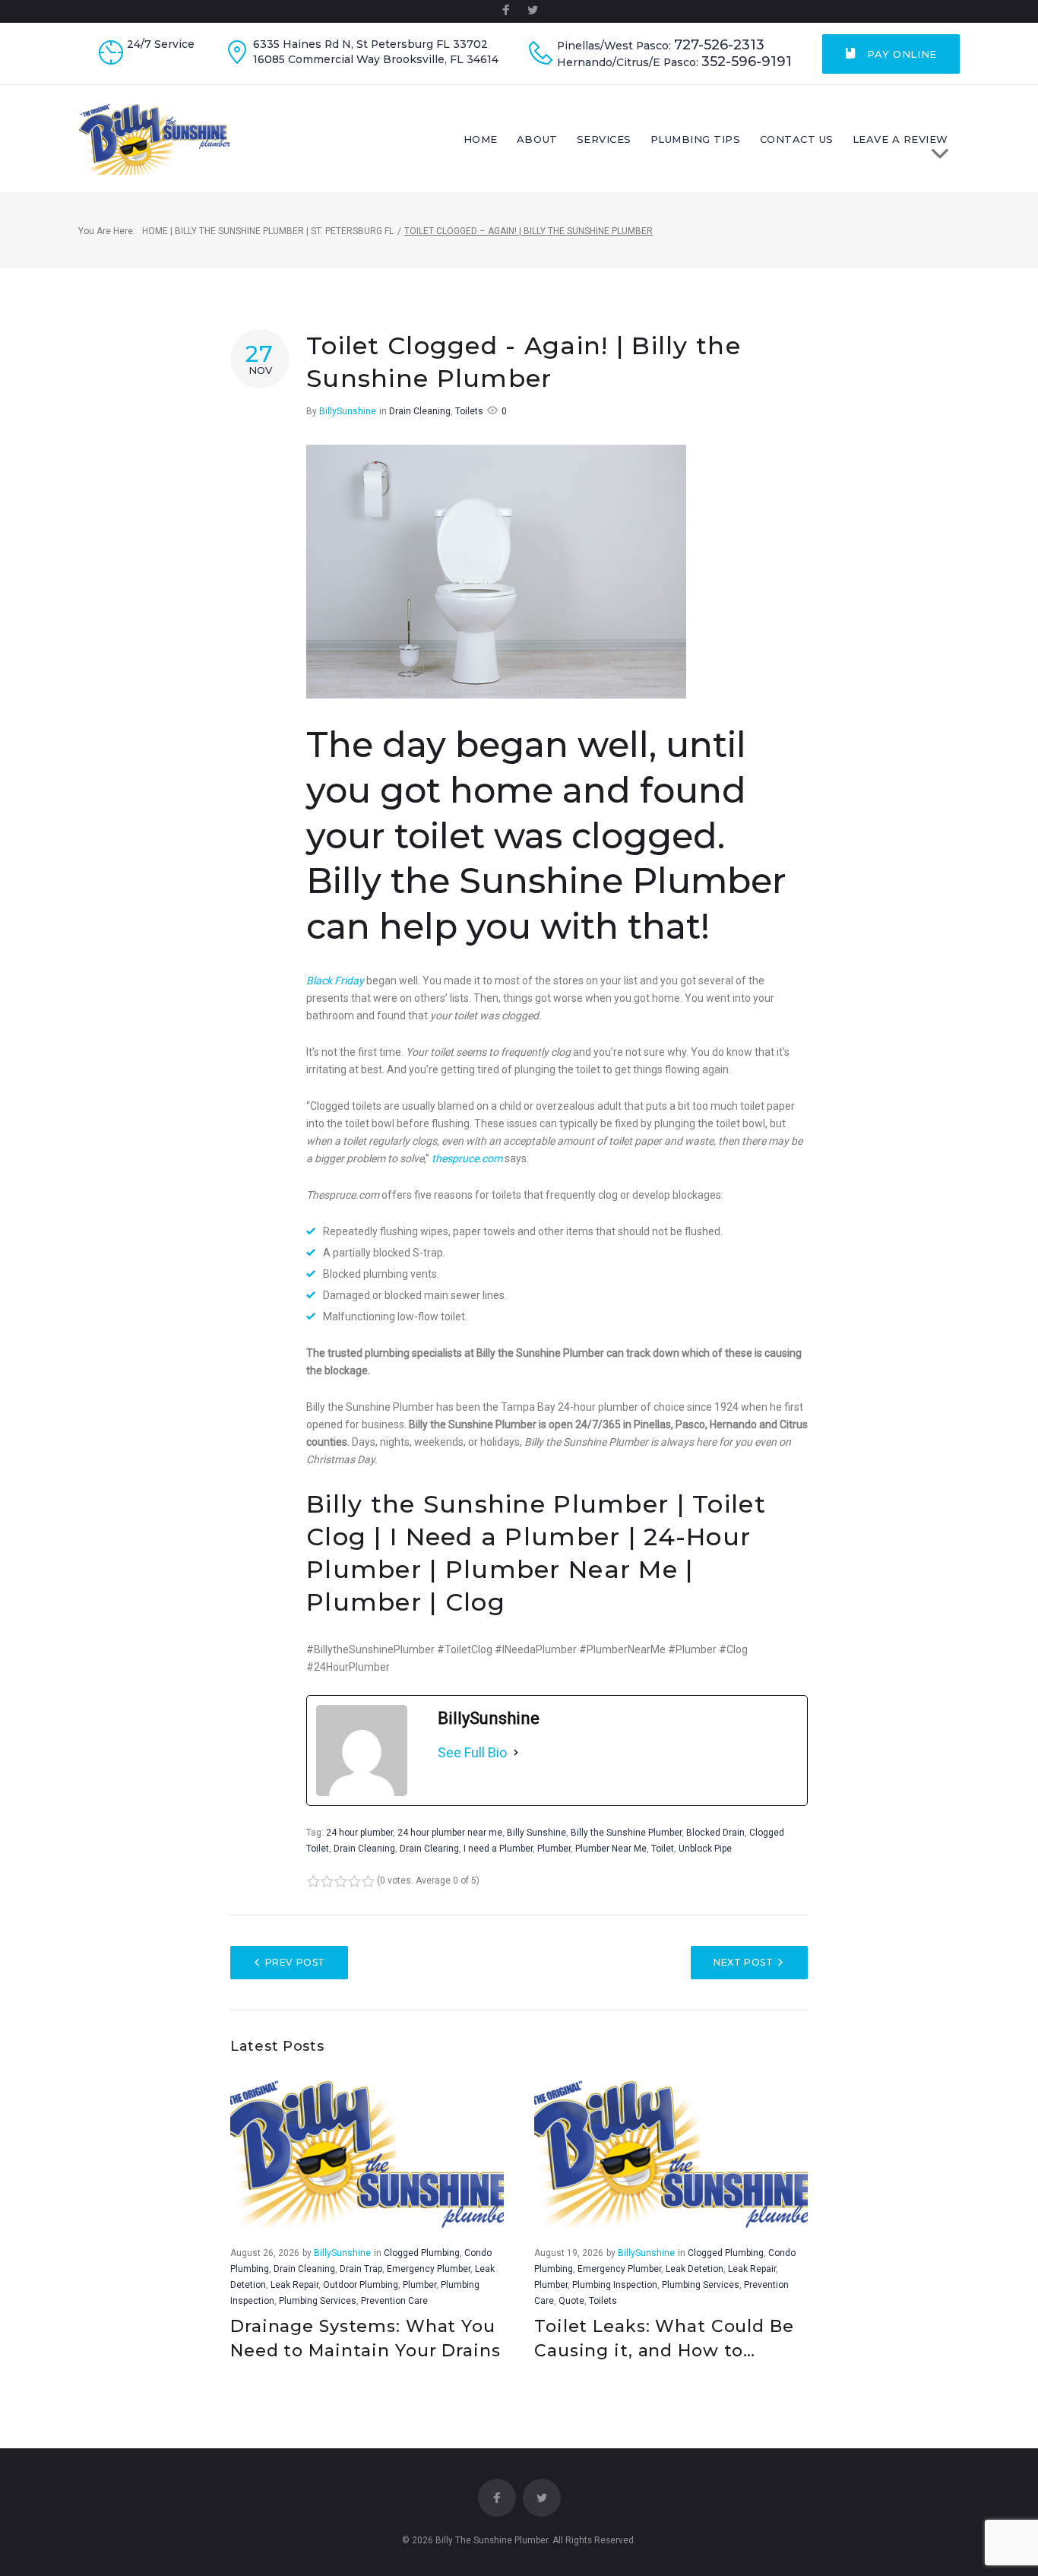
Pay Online (900, 54)
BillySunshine (348, 411)
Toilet (663, 1849)
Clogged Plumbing (422, 2253)
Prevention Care (394, 2301)
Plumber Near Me (611, 1849)
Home (481, 139)
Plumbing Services (318, 2301)
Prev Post (295, 1962)
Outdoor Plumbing (361, 2285)
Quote (571, 2301)
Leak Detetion (695, 2269)
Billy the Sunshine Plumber (626, 1833)
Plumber (554, 1849)
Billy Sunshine (536, 1833)
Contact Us (797, 139)
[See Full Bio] (516, 1753)
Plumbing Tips (696, 139)
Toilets (469, 411)
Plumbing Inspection (615, 2285)
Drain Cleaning (420, 411)
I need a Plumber (498, 1849)
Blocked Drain (715, 1833)
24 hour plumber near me (450, 1833)
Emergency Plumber (429, 2269)
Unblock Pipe (705, 1849)
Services (604, 139)
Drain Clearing (429, 1849)
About (537, 139)
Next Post (743, 1962)
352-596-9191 (747, 62)
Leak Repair (294, 2285)
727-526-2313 (719, 45)
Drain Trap (361, 2269)
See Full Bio (472, 1752)
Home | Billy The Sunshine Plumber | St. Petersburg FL (268, 231)
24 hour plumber (359, 1833)
